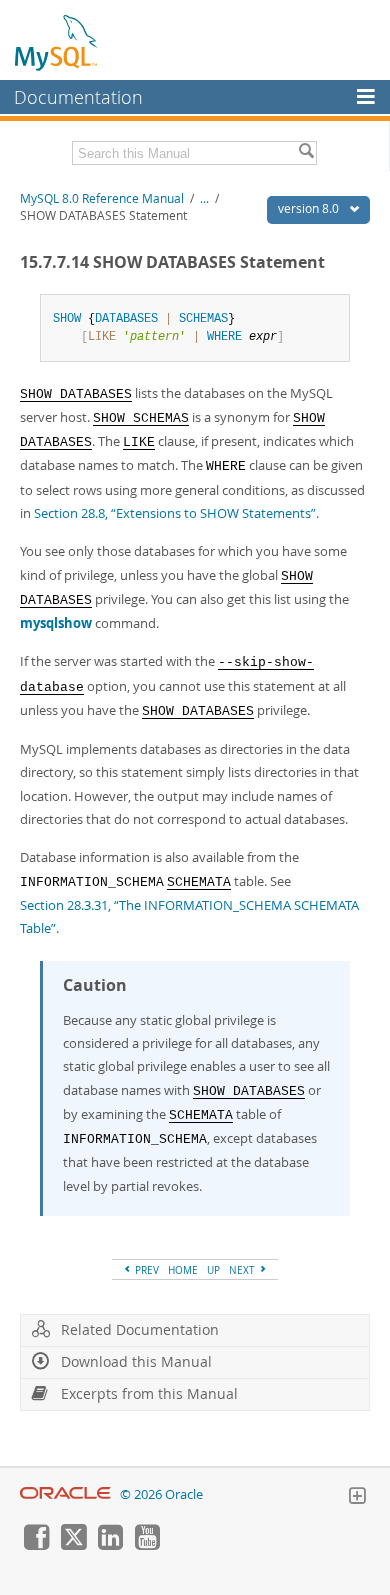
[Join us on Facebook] (36, 1545)
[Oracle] (65, 1494)
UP (213, 1270)
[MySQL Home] (57, 42)
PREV (145, 1270)
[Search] (306, 153)
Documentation (78, 97)
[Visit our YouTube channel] (147, 1545)
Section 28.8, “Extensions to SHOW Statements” (175, 513)
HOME (183, 1270)
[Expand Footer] (357, 1498)
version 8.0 (310, 208)
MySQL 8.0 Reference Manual (102, 198)
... (204, 198)
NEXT (243, 1270)
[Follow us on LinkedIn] (110, 1545)
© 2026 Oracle (161, 1494)
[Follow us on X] (73, 1545)
